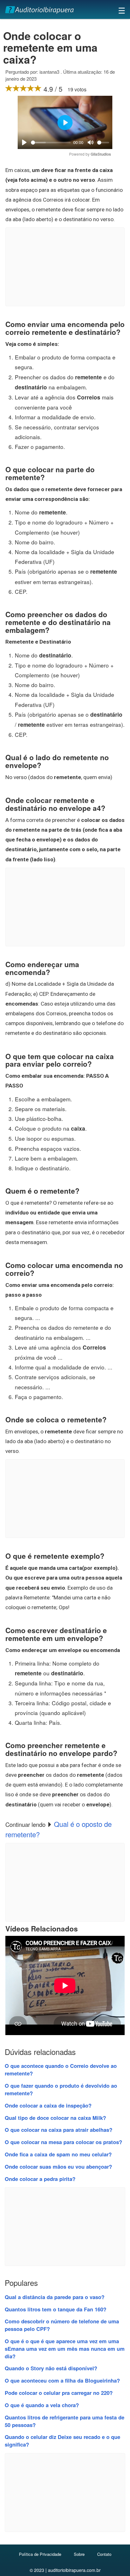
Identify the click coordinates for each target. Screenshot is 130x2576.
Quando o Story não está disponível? (51, 2368)
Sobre (79, 2554)
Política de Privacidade (40, 2554)
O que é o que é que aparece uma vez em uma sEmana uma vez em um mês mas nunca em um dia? (65, 2349)
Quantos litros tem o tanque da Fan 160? (56, 2309)
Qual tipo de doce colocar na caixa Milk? (55, 2118)
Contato (104, 2554)
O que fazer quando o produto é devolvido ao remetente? (61, 2089)
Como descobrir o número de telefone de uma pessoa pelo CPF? (62, 2325)
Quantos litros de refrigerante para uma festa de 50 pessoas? (65, 2421)
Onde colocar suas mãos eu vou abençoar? (58, 2166)
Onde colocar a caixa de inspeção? (48, 2105)
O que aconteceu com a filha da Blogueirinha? (62, 2380)
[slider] (51, 143)
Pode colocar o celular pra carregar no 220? (59, 2393)
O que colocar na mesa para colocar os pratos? (63, 2142)
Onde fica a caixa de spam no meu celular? (58, 2154)
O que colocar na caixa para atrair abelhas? (59, 2130)
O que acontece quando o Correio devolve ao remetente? (61, 2069)
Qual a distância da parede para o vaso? (55, 2297)
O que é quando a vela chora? (42, 2405)
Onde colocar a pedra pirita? (40, 2179)
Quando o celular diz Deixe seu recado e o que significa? (62, 2441)
